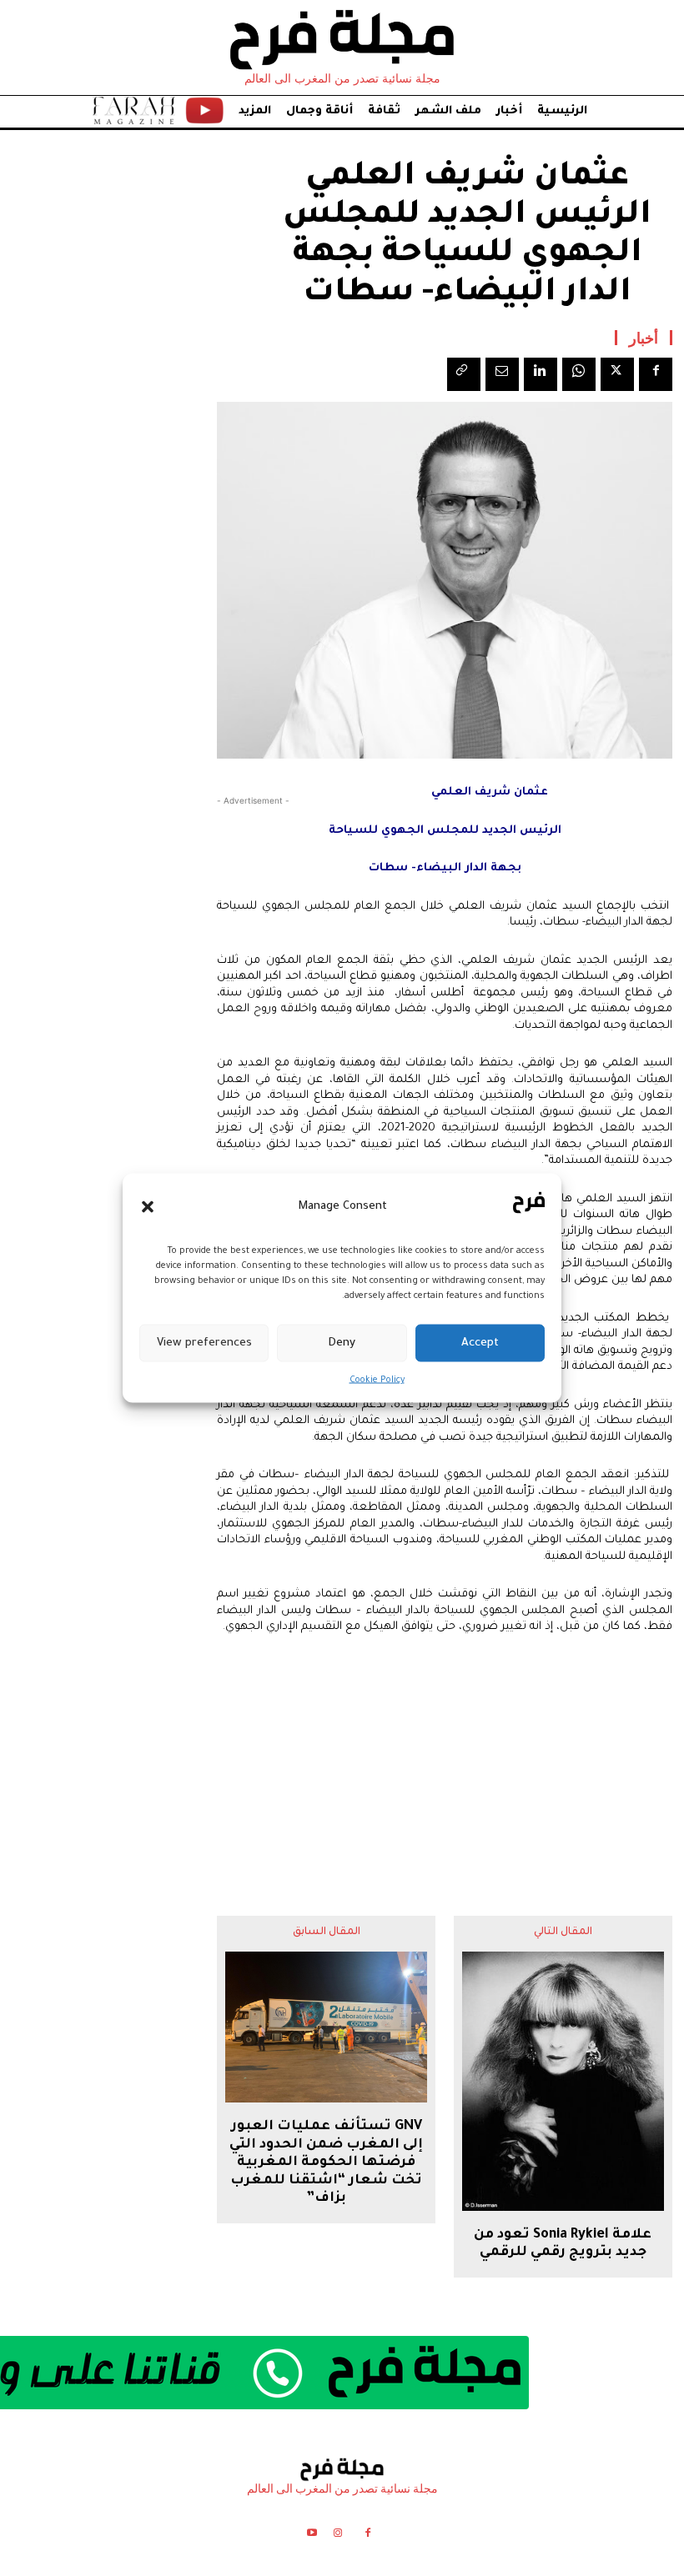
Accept (480, 1343)
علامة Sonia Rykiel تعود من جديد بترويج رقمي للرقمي (563, 2244)
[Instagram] (337, 2536)
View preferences (204, 1343)
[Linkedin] (541, 374)
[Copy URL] (464, 374)
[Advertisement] (445, 1762)
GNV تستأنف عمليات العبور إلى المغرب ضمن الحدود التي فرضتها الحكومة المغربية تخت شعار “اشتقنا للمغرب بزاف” (326, 2163)
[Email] (502, 374)
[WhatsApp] (579, 374)
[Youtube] (312, 2536)
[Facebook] (656, 374)
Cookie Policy (377, 1381)
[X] (617, 374)
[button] (148, 1206)
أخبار (644, 338)
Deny (342, 1343)
